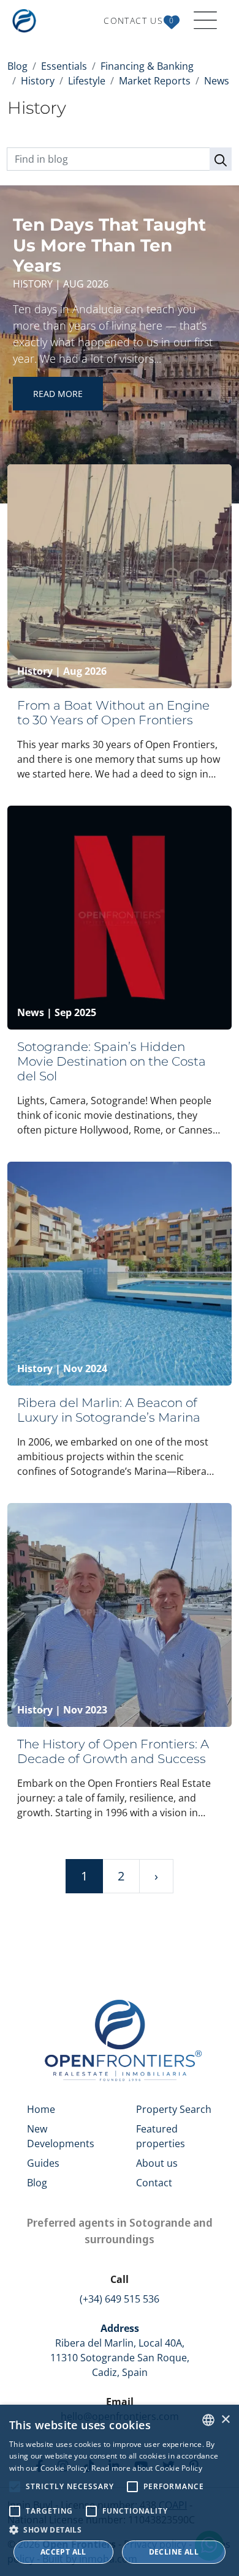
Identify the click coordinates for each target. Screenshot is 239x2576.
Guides (43, 2163)
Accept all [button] (63, 2552)
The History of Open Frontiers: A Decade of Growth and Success (113, 1751)
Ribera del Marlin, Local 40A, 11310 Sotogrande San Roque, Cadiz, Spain (120, 2350)
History (38, 81)
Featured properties (161, 2136)
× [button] (225, 2420)
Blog (17, 66)
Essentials (64, 66)
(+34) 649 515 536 (120, 2299)
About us (157, 2163)
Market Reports (155, 81)
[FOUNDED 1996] (27, 21)
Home (41, 2109)
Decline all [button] (174, 2552)
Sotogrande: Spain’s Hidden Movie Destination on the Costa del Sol (112, 1061)
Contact (154, 2183)
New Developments (61, 2136)
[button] (120, 2530)
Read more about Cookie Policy (147, 2468)
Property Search (174, 2109)
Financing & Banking (147, 66)
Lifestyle (87, 81)
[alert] (120, 2490)
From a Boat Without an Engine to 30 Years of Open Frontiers (113, 713)
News (217, 81)
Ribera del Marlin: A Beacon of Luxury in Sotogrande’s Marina (109, 1410)
